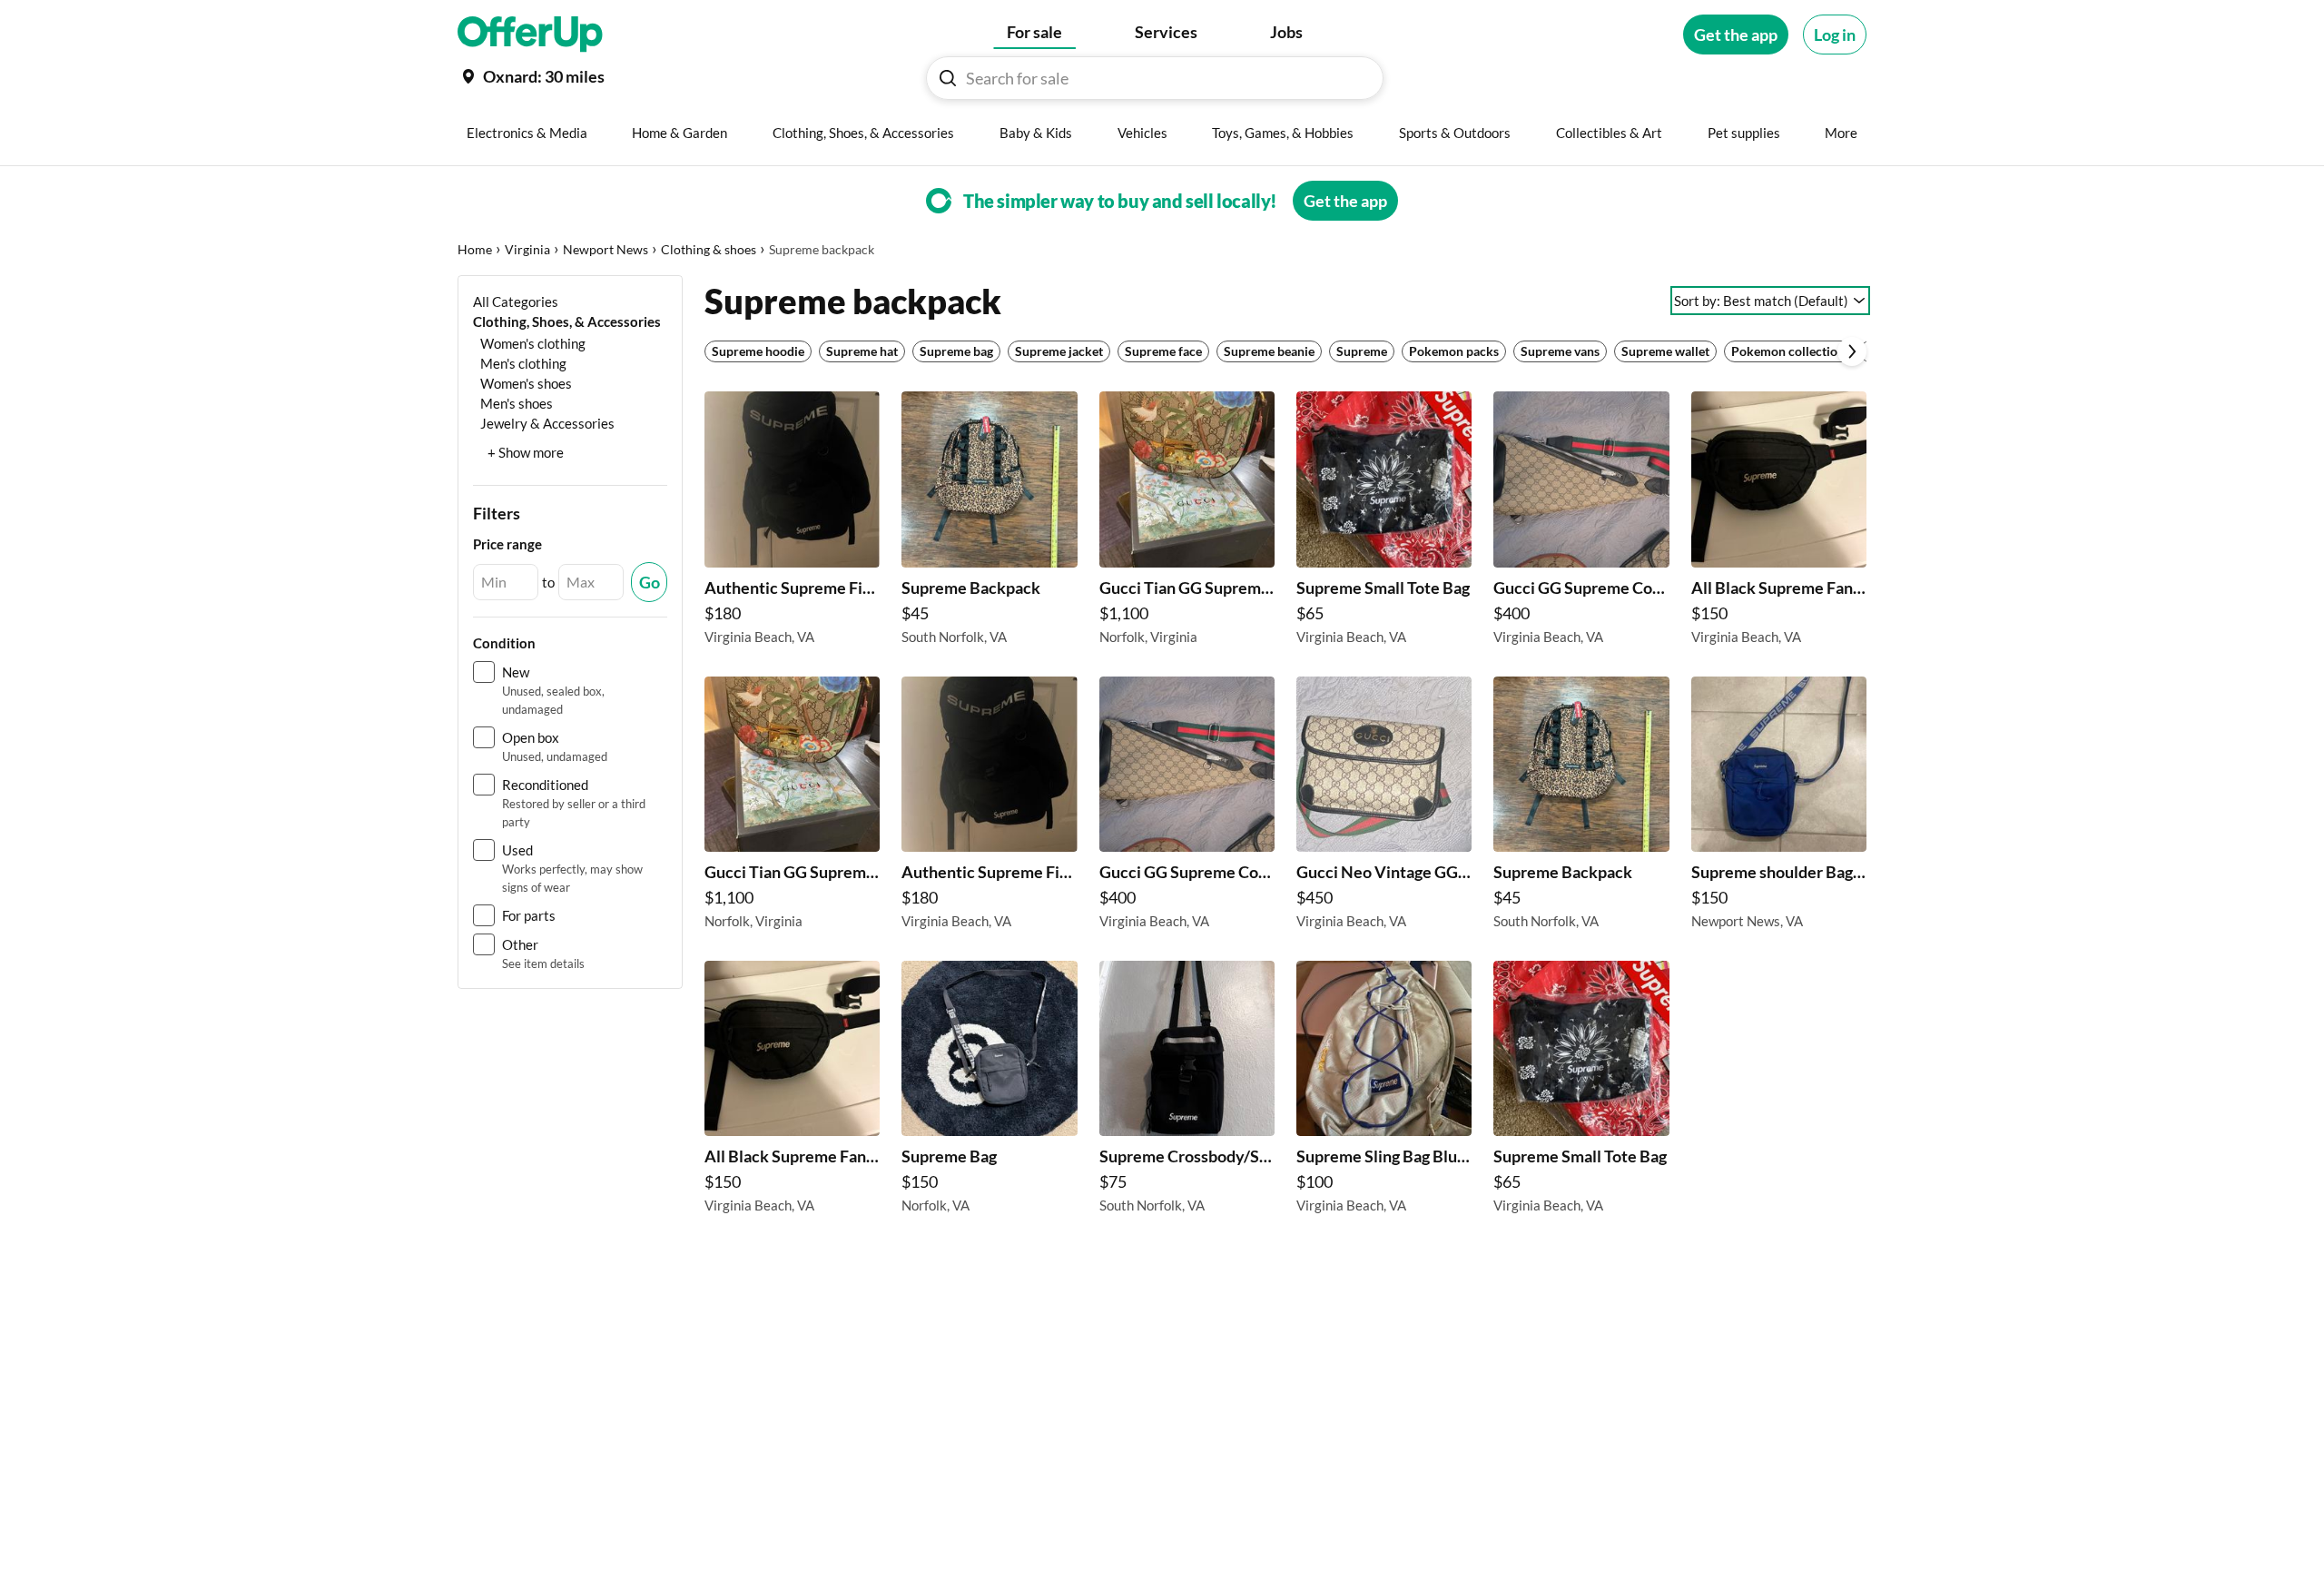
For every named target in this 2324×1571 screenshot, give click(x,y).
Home (475, 249)
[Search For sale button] (948, 78)
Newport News (606, 249)
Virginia (527, 249)
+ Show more (526, 452)
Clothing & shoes (709, 249)
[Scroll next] (1852, 351)
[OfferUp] (530, 35)
